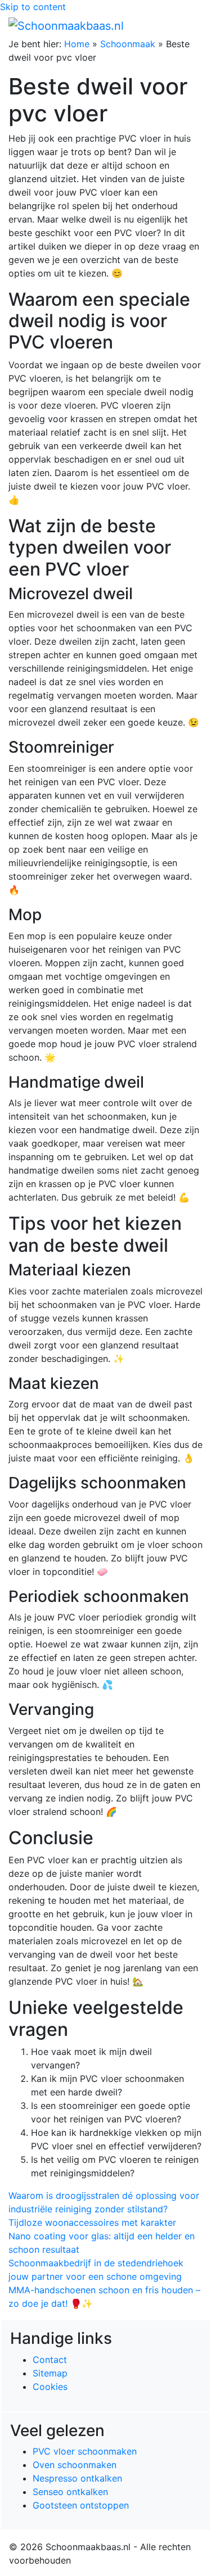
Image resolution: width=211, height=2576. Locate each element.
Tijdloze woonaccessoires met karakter (92, 2222)
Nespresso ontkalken (77, 2478)
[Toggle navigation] (187, 25)
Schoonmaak (128, 44)
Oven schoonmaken (75, 2465)
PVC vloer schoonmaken (85, 2451)
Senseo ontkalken (70, 2492)
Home (77, 44)
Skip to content (33, 7)
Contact (50, 2360)
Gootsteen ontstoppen (81, 2505)
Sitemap (50, 2373)
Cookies (50, 2387)
